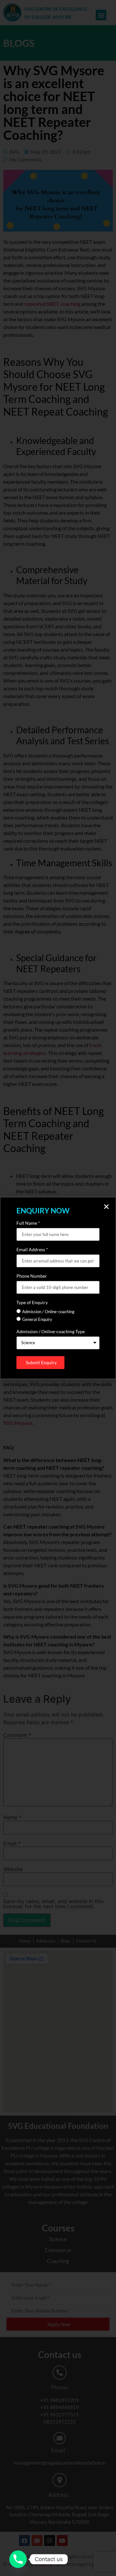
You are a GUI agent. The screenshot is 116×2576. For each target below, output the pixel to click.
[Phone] (18, 2559)
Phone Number (32, 1276)
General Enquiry (37, 1319)
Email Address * (32, 1250)
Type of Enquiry (32, 1303)
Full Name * (28, 1223)
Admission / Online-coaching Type (51, 1332)
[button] (106, 1207)
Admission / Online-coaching (48, 1312)
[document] (58, 1288)
